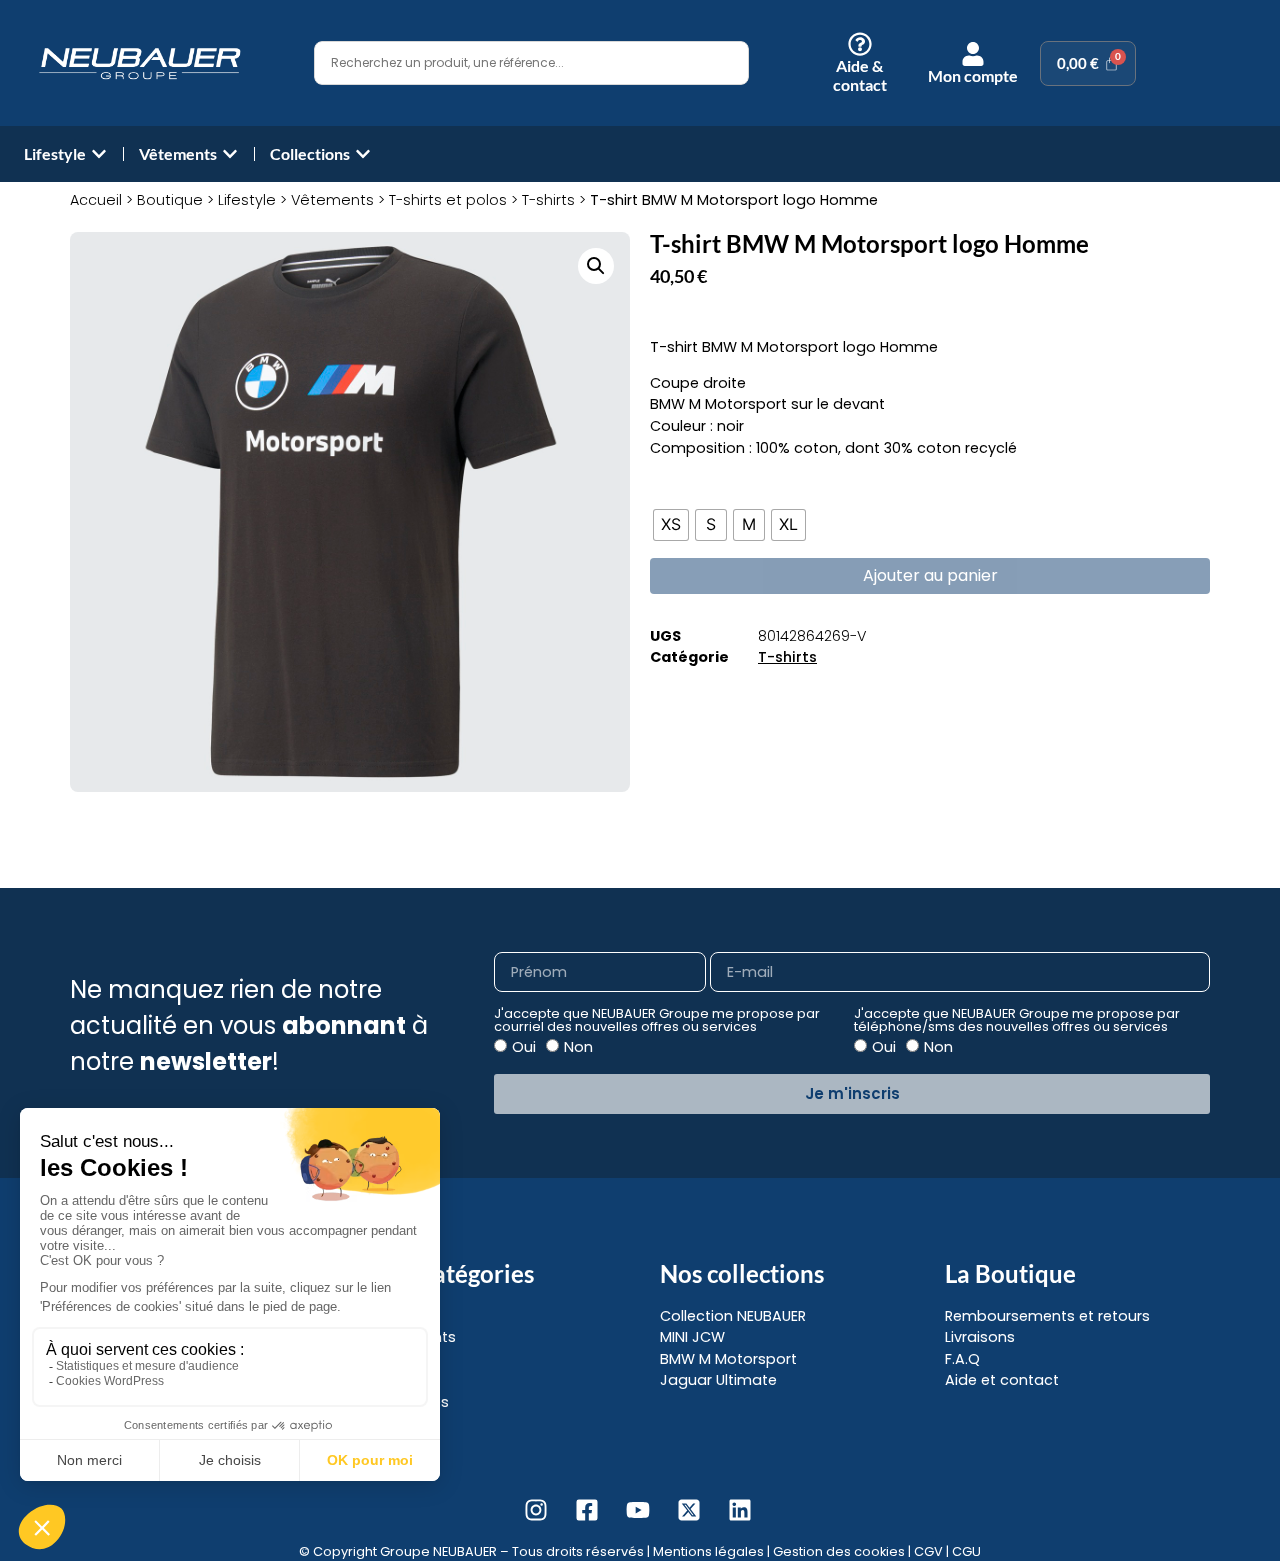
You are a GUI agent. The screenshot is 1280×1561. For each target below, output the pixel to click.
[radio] (671, 525)
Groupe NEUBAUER (438, 1551)
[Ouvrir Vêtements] (230, 154)
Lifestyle (247, 200)
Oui (524, 1047)
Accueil (96, 200)
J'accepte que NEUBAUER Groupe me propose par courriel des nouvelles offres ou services (657, 1021)
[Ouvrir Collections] (363, 154)
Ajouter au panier (930, 575)
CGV (928, 1551)
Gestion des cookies (839, 1551)
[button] (596, 266)
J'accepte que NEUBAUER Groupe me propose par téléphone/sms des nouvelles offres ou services (1017, 1021)
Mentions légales (708, 1551)
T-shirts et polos (448, 200)
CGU (966, 1551)
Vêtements (332, 200)
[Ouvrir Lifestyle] (99, 154)
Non (578, 1047)
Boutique (170, 200)
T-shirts (548, 200)
